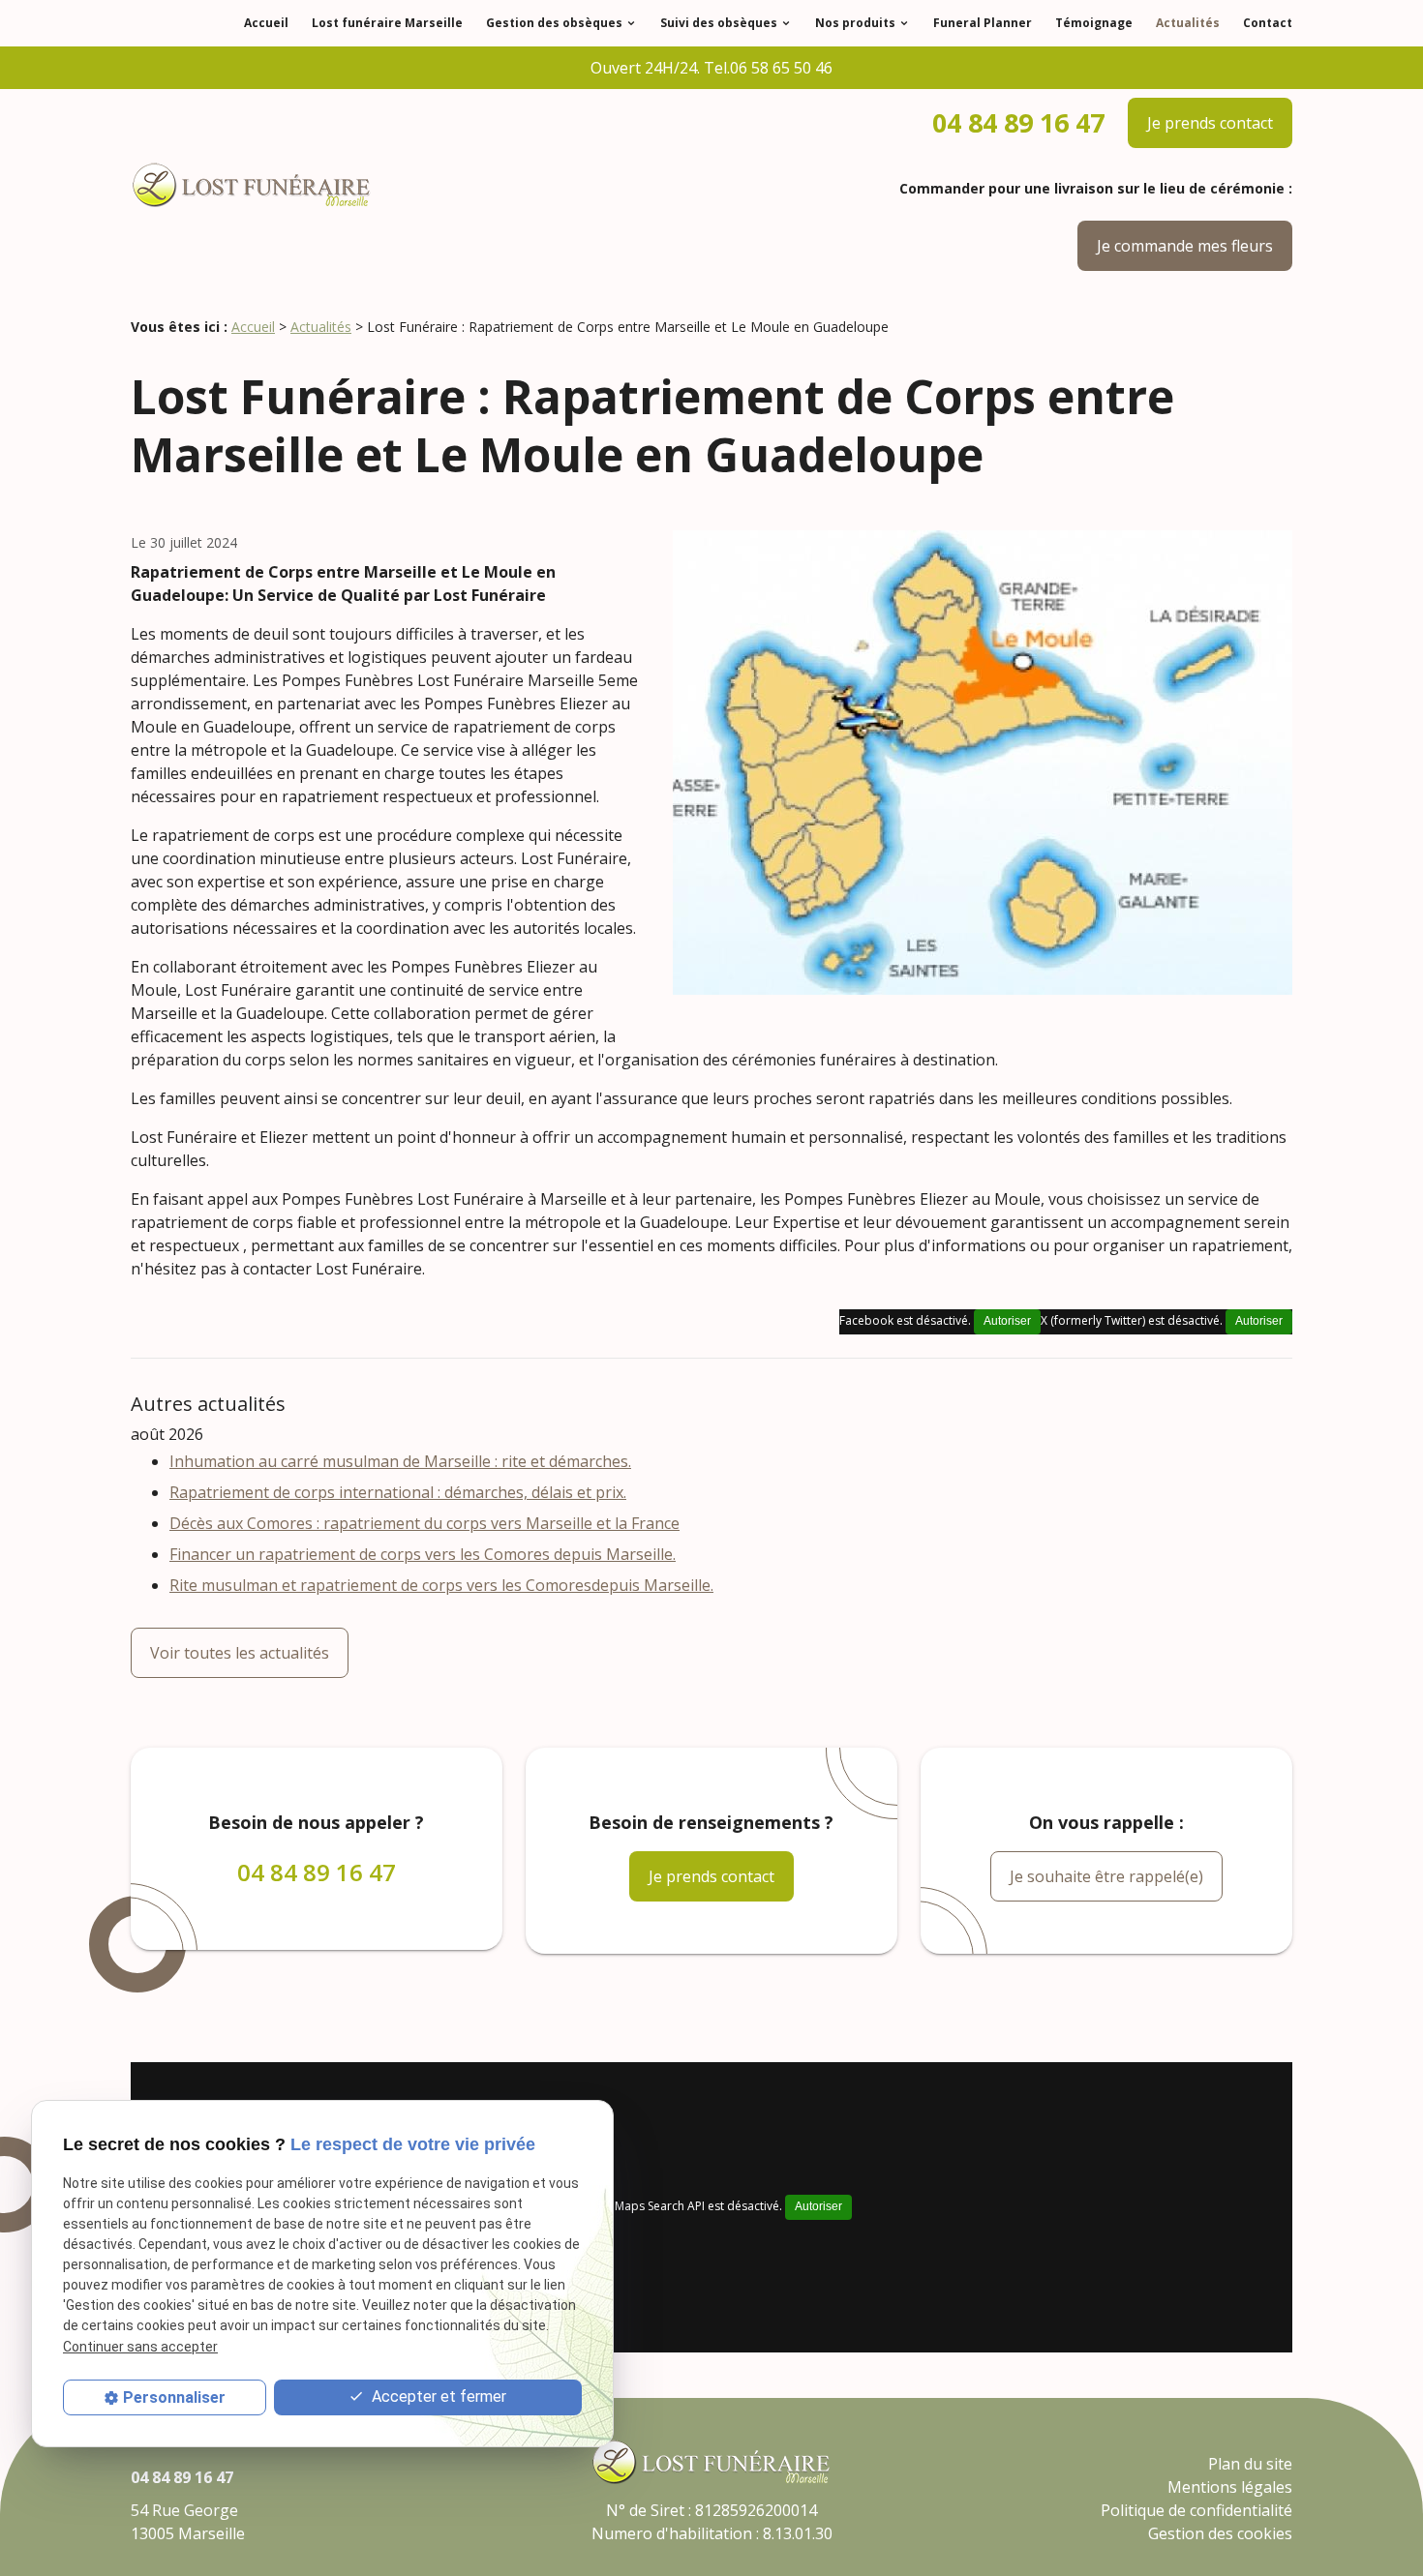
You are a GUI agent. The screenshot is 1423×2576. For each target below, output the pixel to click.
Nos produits (855, 23)
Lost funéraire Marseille (387, 23)
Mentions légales (1230, 2487)
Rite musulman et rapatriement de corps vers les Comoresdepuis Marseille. (441, 1585)
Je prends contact (1210, 123)
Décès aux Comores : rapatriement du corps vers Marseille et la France (424, 1523)
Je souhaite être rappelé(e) (1106, 1876)
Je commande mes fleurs (1185, 246)
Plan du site (1250, 2464)
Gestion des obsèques (554, 23)
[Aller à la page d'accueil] (252, 187)
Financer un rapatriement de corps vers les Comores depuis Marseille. (423, 1554)
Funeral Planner (983, 23)
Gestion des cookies (1220, 2533)
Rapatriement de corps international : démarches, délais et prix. (398, 1492)
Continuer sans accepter (140, 2347)
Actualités (1188, 23)
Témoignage (1094, 23)
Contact (1268, 23)
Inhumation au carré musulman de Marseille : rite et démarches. (400, 1461)
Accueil (266, 23)
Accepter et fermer (437, 2396)
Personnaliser (174, 2397)
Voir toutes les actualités (240, 1653)
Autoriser (1259, 1321)
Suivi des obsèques (719, 23)
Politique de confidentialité (1196, 2510)
